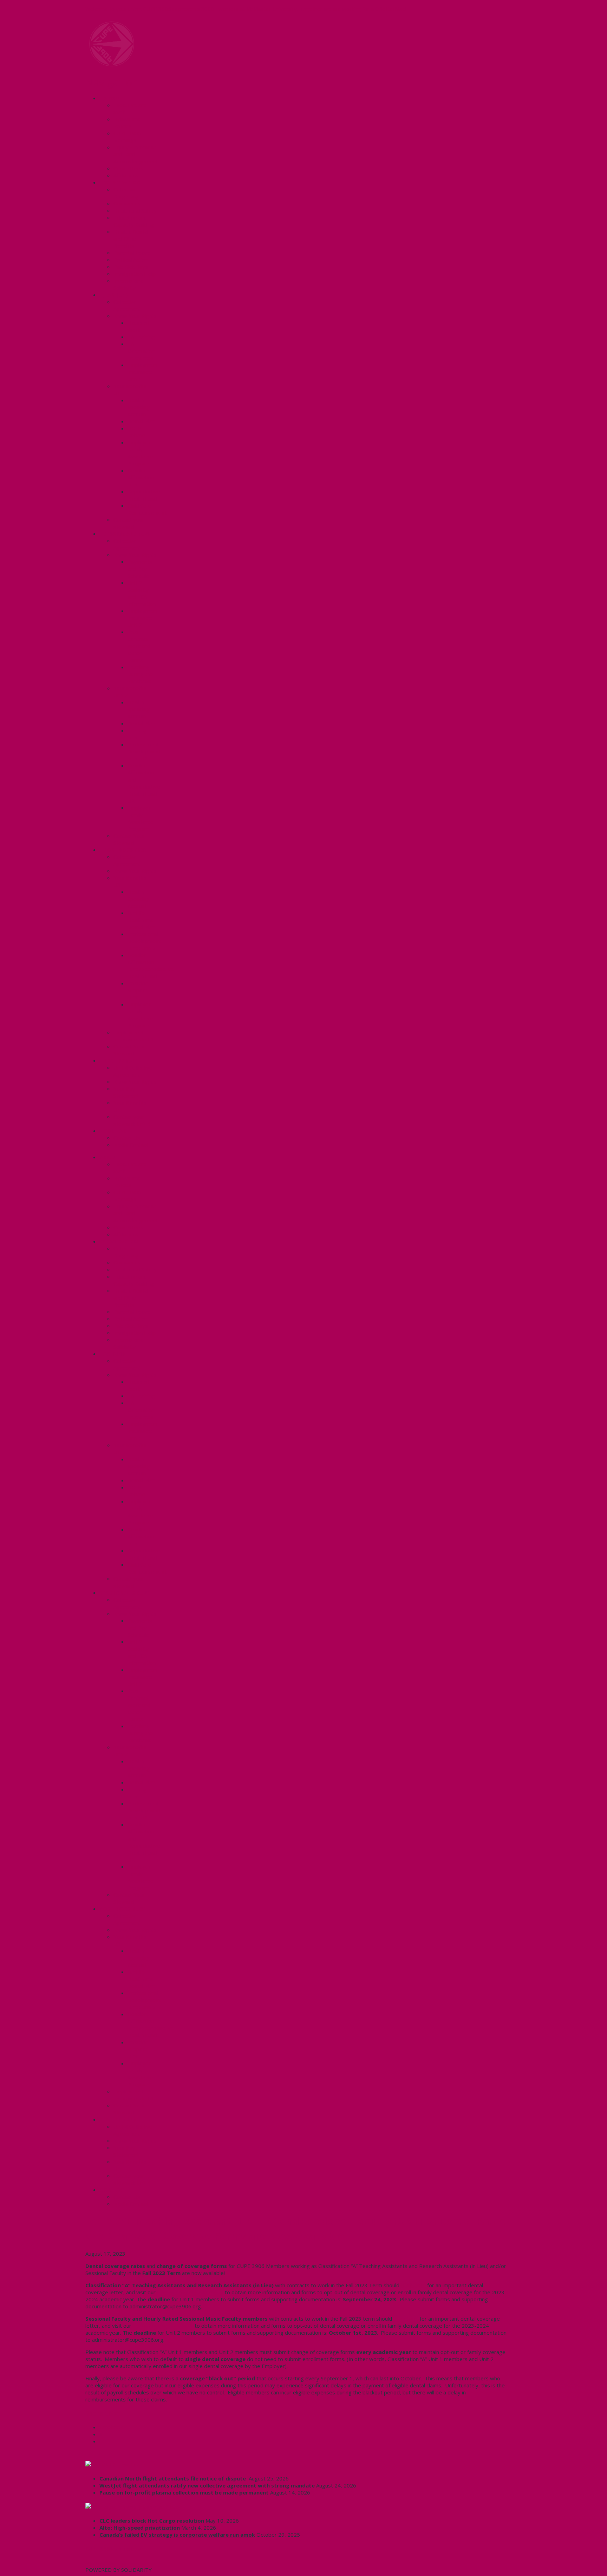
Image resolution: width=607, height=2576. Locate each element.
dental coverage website (190, 2292)
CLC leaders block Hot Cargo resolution (152, 2521)
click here (406, 2319)
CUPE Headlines (122, 2464)
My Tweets (99, 2563)
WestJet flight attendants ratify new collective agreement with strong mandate (207, 2485)
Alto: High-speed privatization (140, 2528)
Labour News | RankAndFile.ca (142, 2506)
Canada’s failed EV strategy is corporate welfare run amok (177, 2535)
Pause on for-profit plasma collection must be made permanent (184, 2492)
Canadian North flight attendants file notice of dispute (173, 2478)
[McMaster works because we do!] (112, 64)
